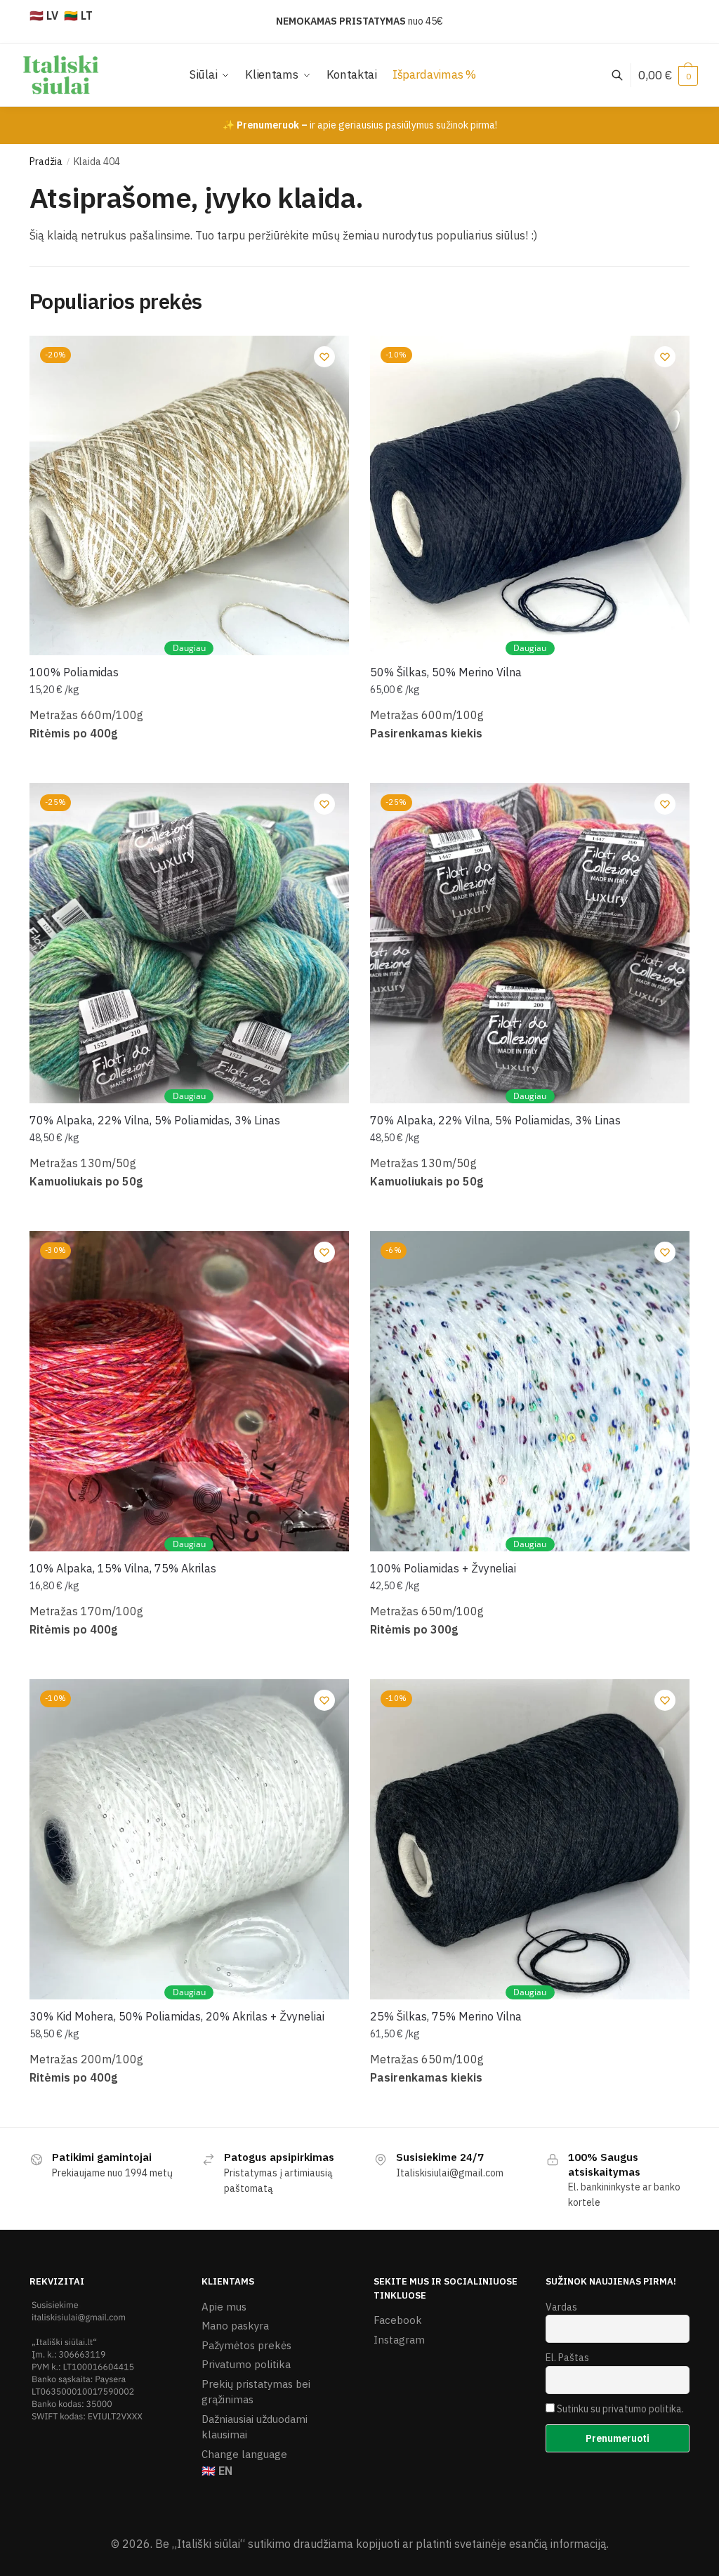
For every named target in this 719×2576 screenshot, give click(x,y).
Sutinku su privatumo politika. (620, 2409)
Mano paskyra (235, 2326)
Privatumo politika (246, 2364)
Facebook (398, 2320)
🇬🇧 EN (217, 2471)
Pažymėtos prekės (246, 2345)
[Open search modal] (625, 75)
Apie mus (224, 2307)
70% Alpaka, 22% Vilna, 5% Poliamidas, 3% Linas (155, 1120)
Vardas (561, 2307)
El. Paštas (567, 2358)
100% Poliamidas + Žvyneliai (443, 1568)
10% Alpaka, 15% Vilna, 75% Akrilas (123, 1568)
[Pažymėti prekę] (324, 357)
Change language (244, 2454)
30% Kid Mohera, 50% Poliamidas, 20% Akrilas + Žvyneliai (177, 2016)
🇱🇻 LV (44, 15)
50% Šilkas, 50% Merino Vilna (446, 672)
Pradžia (46, 162)
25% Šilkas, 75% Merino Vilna (446, 2016)
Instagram (399, 2340)
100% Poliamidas (74, 672)
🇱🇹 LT (78, 15)
